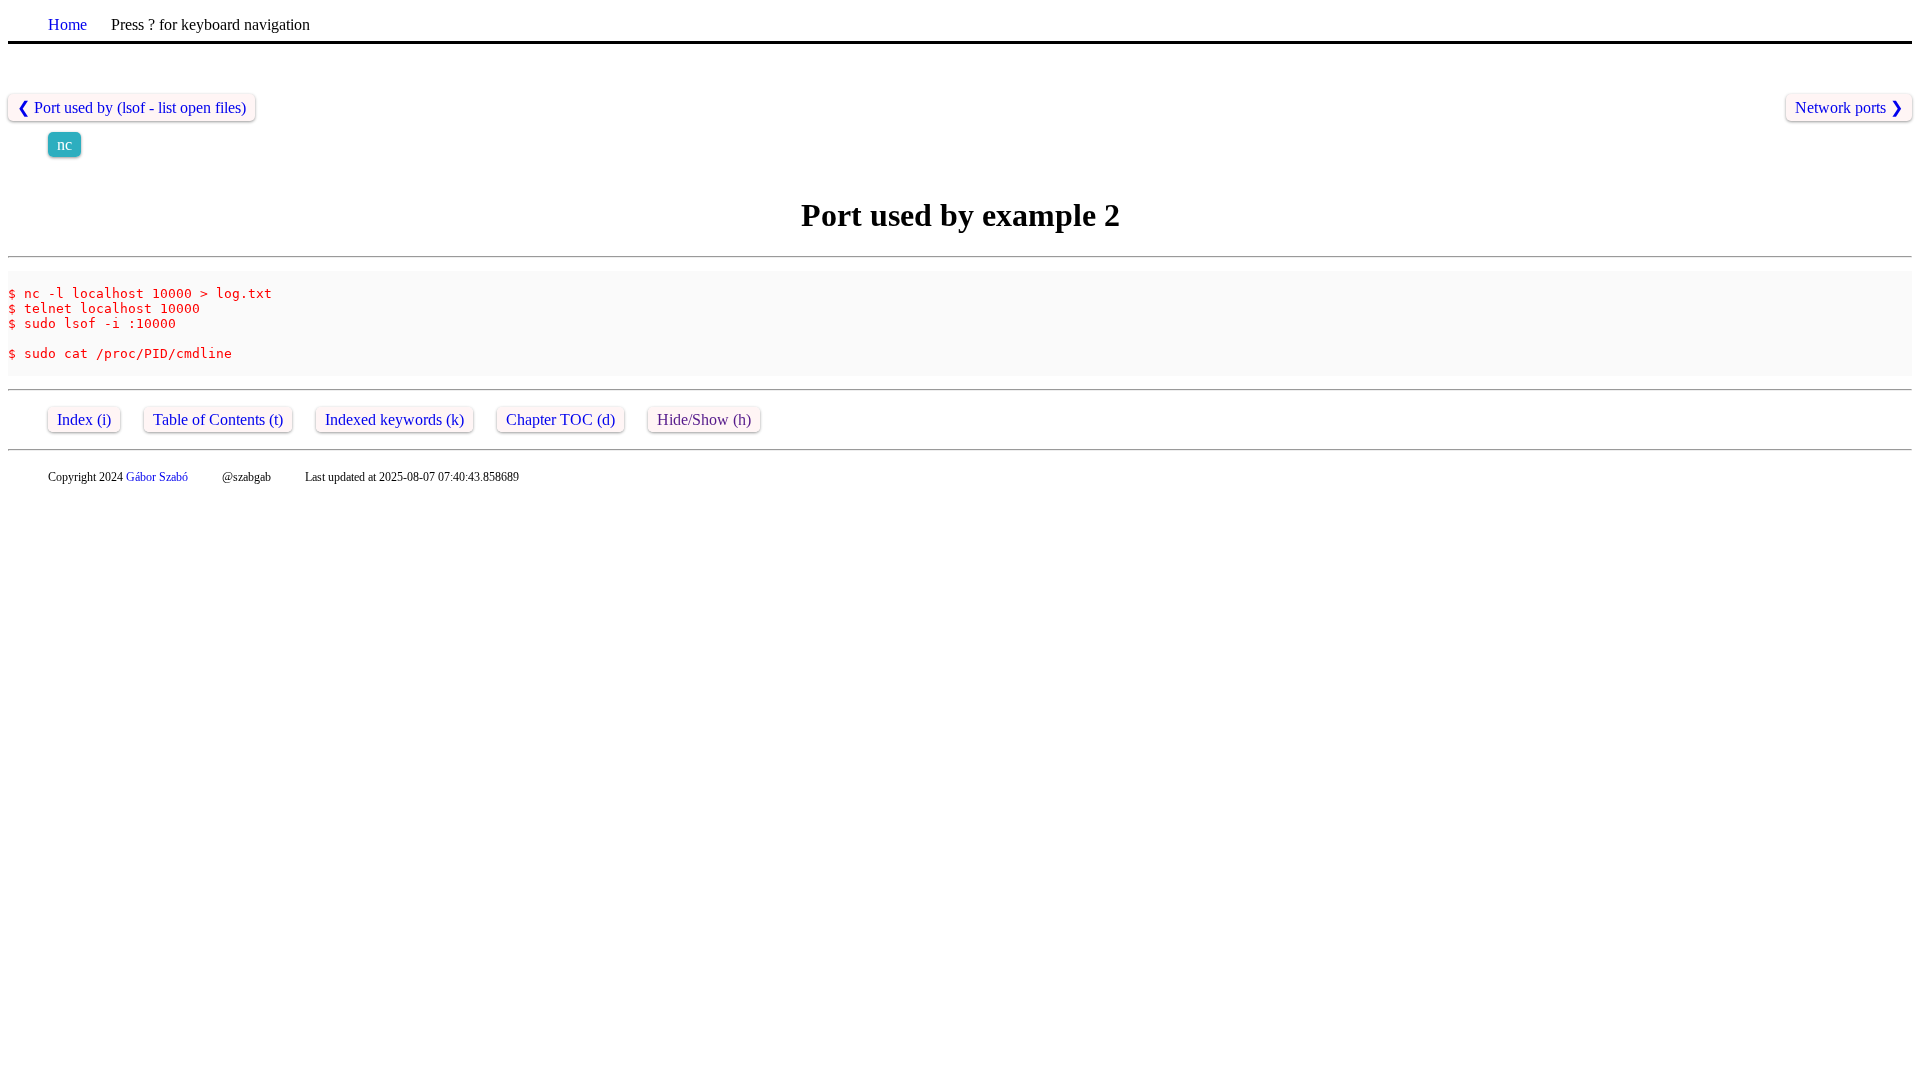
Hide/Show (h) (704, 419)
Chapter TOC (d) (560, 419)
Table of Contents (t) (218, 419)
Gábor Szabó (157, 477)
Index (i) (84, 419)
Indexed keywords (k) (394, 419)
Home (67, 24)
